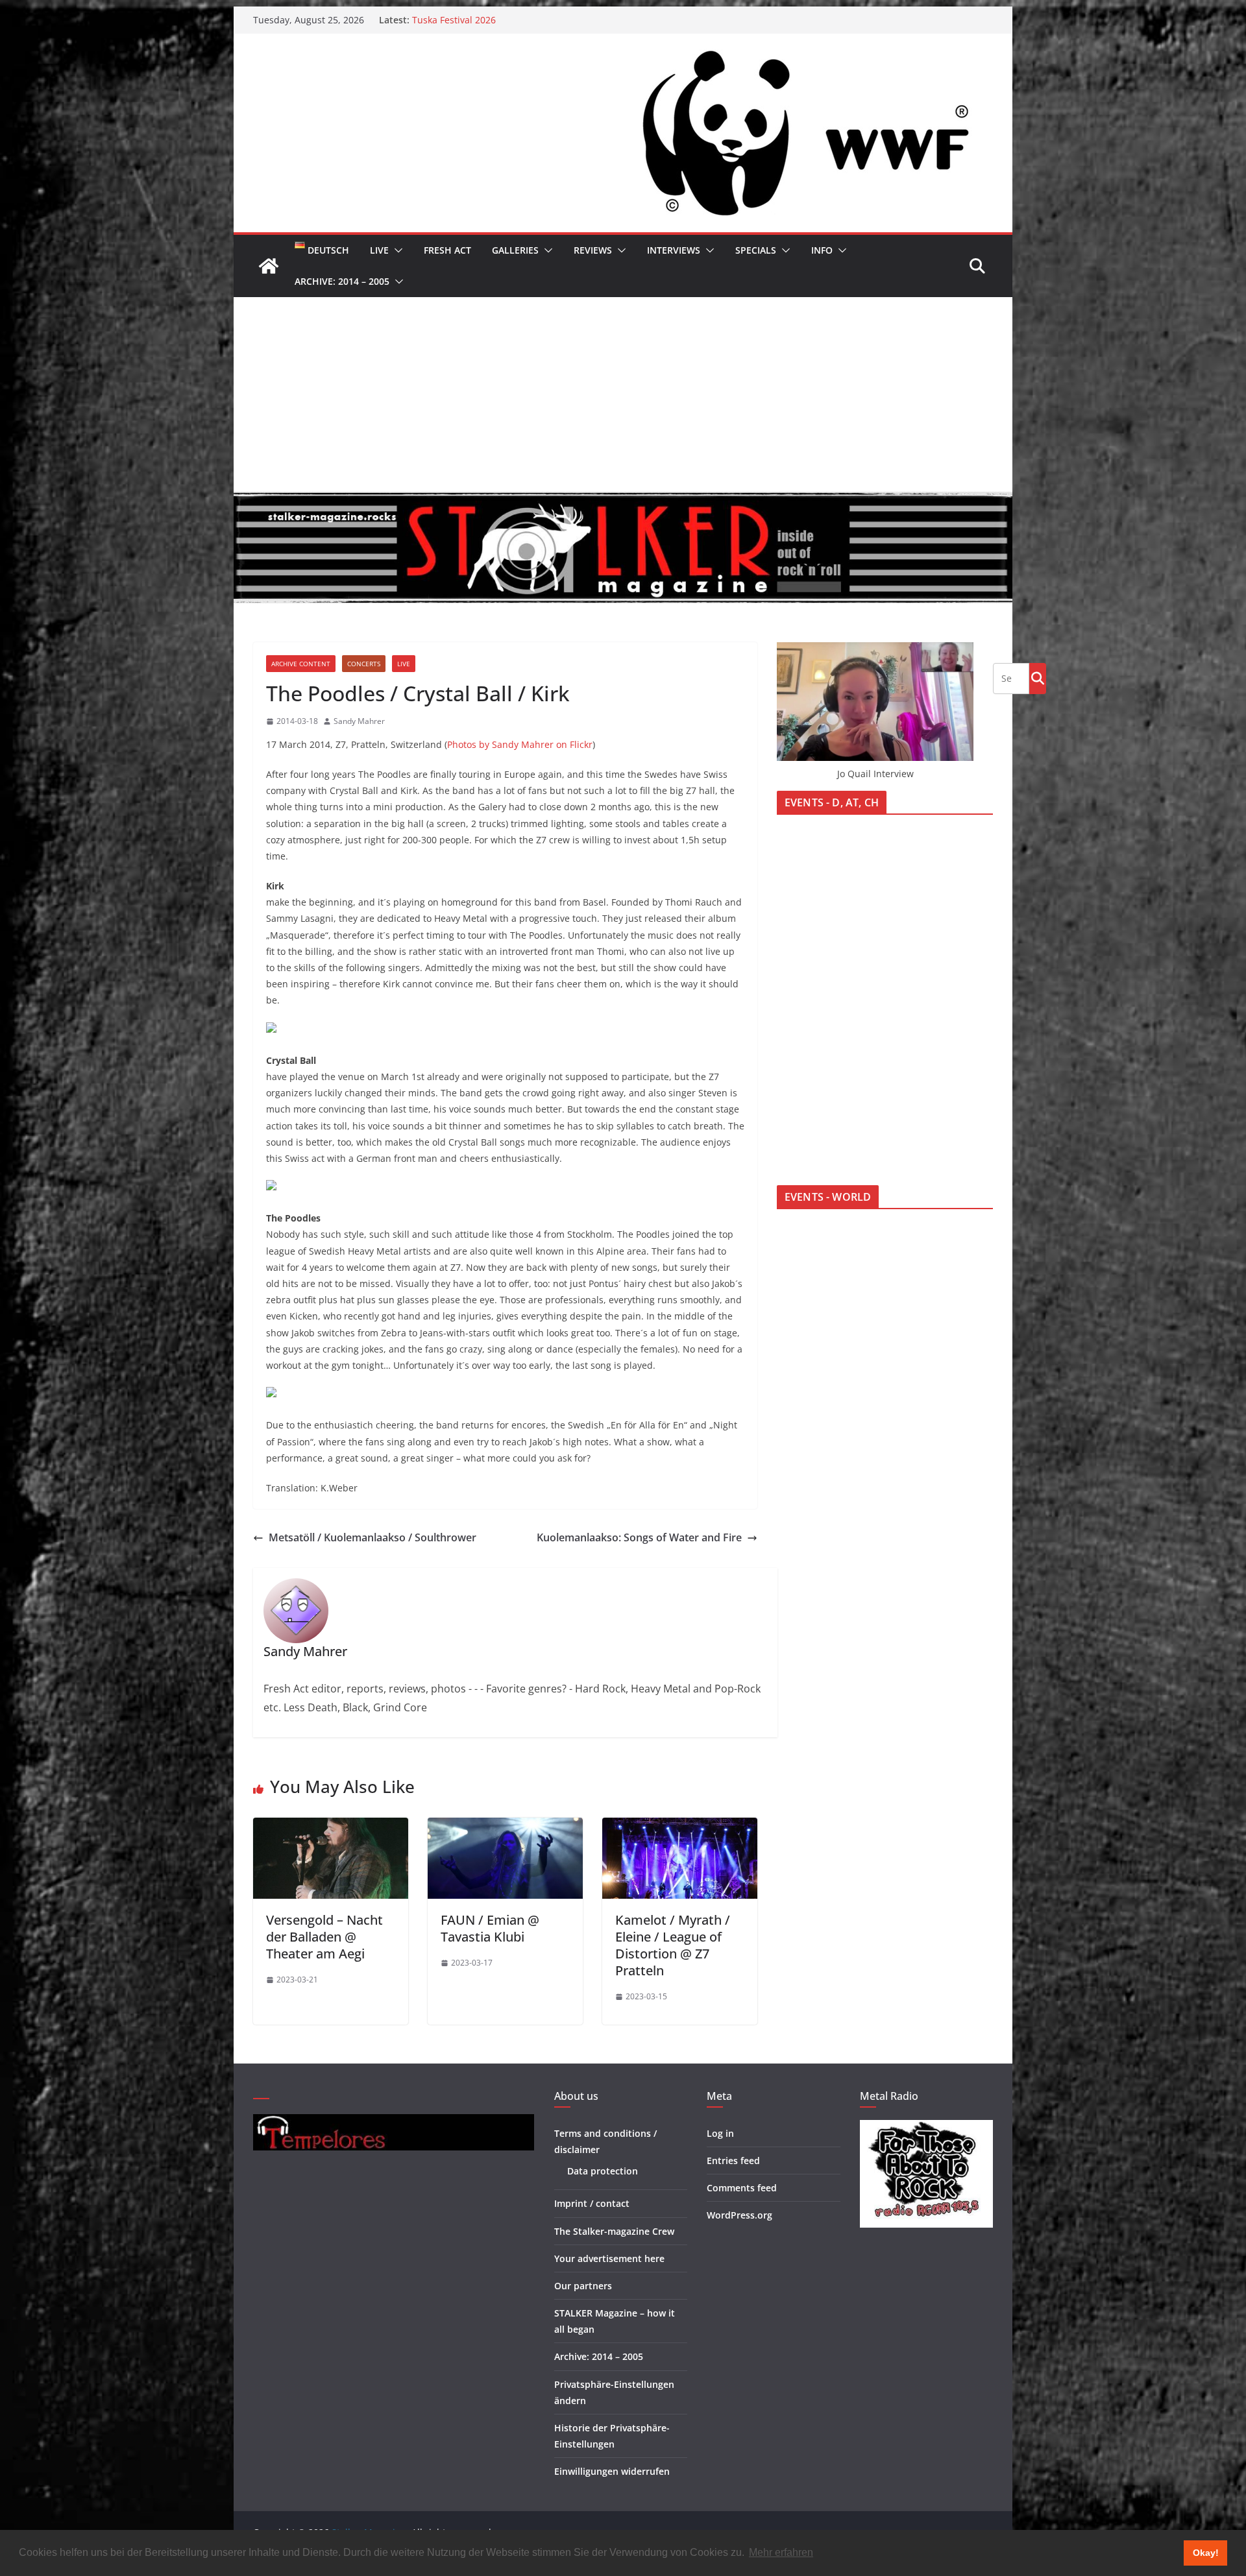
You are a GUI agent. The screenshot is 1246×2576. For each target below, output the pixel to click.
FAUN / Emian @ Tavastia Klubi (490, 1928)
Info (822, 250)
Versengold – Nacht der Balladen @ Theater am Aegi (324, 1937)
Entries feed (733, 2161)
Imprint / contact (592, 2203)
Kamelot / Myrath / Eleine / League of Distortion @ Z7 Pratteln (673, 1945)
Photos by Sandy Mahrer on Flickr (520, 744)
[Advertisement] (623, 394)
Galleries (515, 250)
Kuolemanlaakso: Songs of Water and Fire (639, 1537)
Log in (720, 2133)
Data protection (603, 2171)
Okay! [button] (1206, 2553)
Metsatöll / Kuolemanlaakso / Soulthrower (373, 1537)
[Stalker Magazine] (269, 266)
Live (379, 250)
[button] (396, 250)
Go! (1038, 678)
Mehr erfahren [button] (781, 2552)
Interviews (674, 250)
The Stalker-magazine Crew (614, 2231)
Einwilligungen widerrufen (612, 2471)
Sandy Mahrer (359, 721)
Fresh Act (447, 250)
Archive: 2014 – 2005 (342, 281)
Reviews (593, 250)
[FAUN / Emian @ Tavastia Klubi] (505, 1827)
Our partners (583, 2286)
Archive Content (301, 664)
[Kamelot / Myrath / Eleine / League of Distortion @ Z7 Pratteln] (680, 1827)
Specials (756, 250)
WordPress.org (739, 2215)
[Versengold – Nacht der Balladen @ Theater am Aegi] (331, 1827)
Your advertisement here (609, 2258)
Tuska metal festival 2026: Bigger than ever (506, 20)
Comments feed (742, 2188)
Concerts (364, 664)
